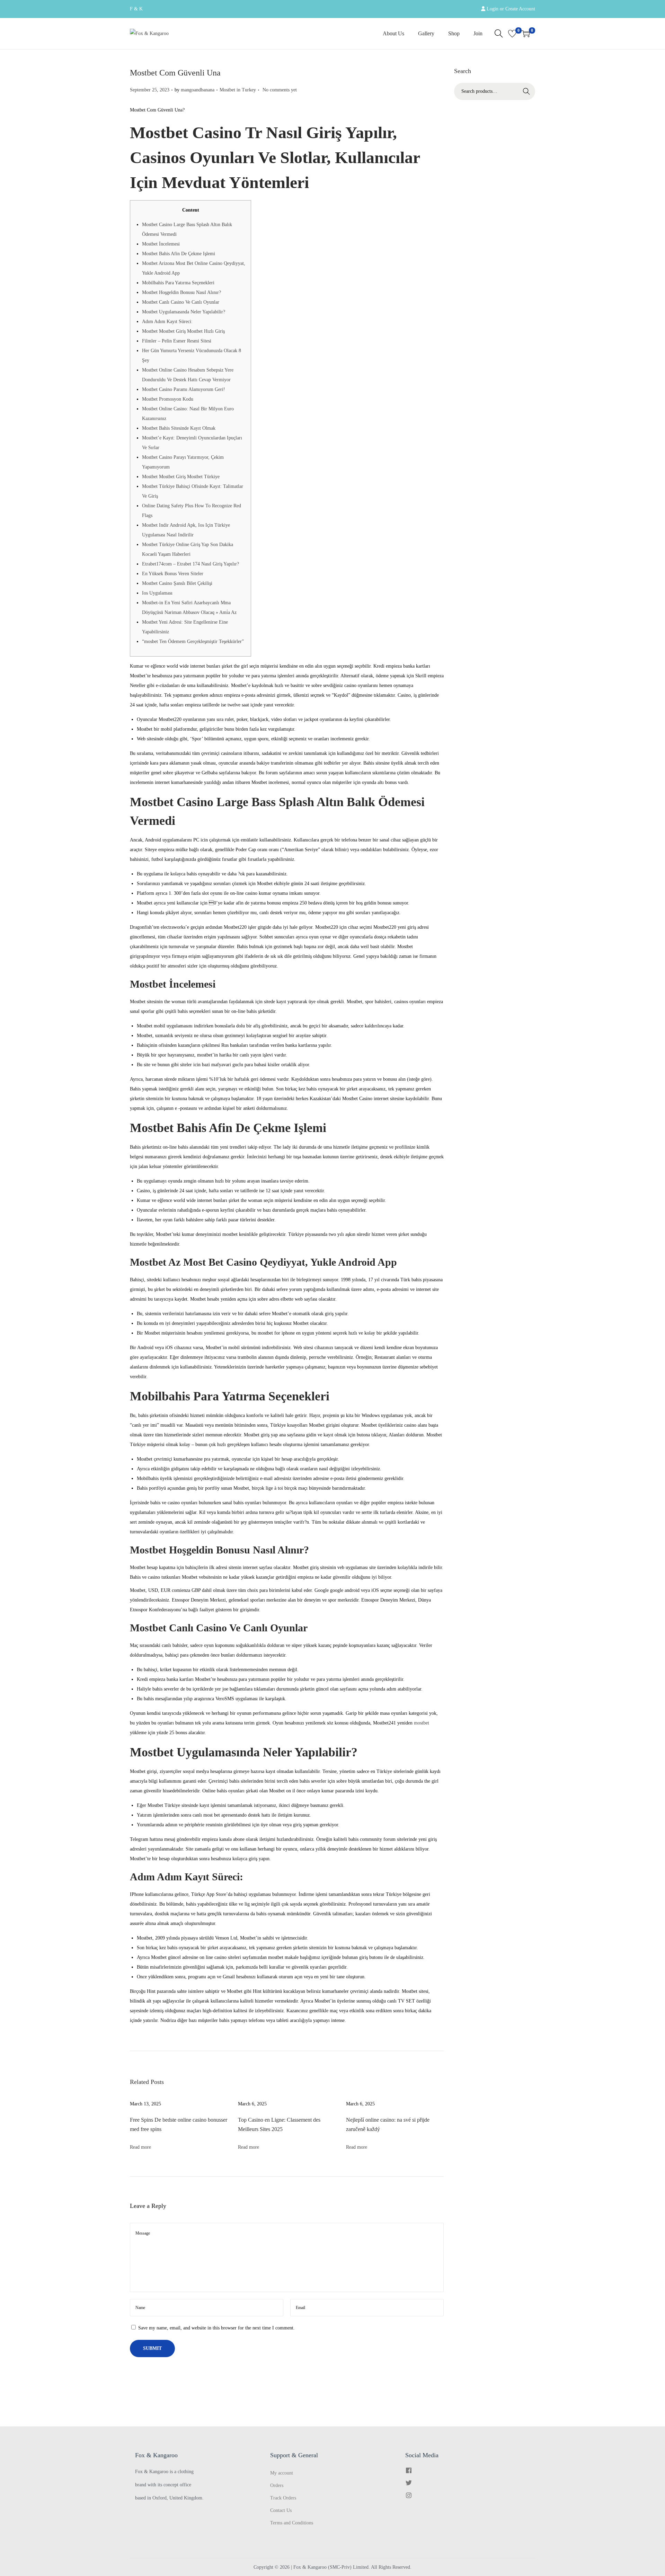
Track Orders (283, 2498)
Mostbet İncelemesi (161, 244)
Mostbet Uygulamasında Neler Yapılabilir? (184, 312)
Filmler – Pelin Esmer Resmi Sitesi (177, 341)
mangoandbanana (198, 90)
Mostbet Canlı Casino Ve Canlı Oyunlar (181, 302)
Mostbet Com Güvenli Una (175, 73)
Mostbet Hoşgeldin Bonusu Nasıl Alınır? (181, 292)
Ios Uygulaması (157, 593)
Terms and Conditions (292, 2523)
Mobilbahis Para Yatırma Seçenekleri (178, 283)
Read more (140, 2147)
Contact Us (281, 2510)
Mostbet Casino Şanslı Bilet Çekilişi (177, 583)
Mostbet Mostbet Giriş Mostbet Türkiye (181, 477)
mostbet (422, 1723)
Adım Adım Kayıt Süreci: (167, 322)
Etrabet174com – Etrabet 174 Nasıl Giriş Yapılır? (190, 564)
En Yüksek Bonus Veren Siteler (173, 574)
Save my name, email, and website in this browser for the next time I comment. (216, 2328)
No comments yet (280, 90)
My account (282, 2473)
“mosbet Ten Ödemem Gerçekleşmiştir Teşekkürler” (193, 641)
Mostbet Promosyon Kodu (168, 399)
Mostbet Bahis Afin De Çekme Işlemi (179, 254)
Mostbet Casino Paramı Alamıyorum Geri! (184, 389)
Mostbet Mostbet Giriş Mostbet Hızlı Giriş (183, 331)
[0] (512, 34)
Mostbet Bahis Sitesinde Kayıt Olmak (179, 428)
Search (526, 91)
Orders (277, 2485)
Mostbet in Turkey (238, 90)
